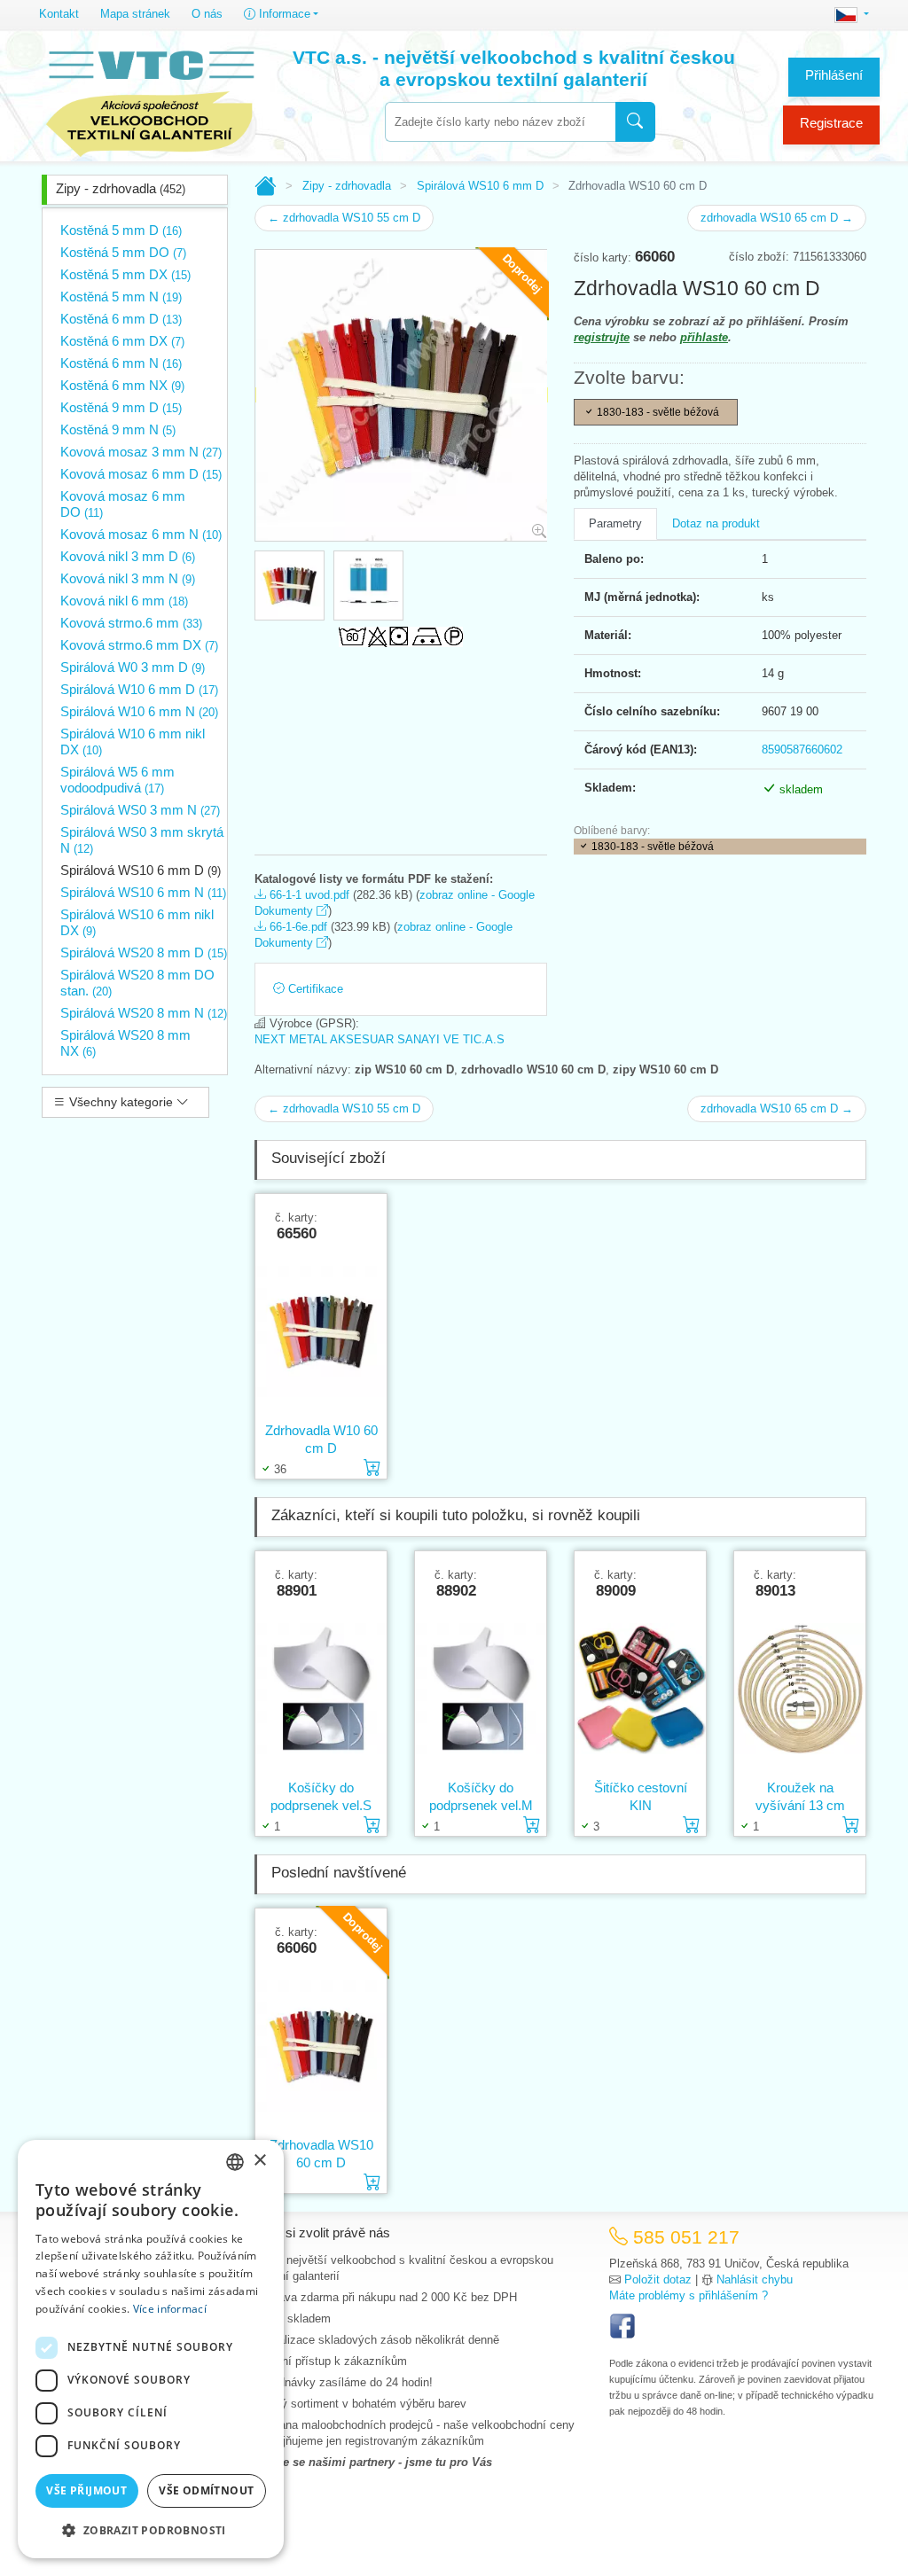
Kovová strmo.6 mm (131, 623)
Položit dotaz (658, 2279)
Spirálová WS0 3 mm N (140, 810)
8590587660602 (802, 749)
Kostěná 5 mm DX (125, 274)
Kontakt (59, 14)
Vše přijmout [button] (86, 2490)
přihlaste (704, 337)
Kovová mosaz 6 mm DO (123, 504)
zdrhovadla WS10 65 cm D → (777, 218)
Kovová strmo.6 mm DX (139, 645)
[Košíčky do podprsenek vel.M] (481, 1689)
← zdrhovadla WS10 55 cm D (344, 218)
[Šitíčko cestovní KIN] (640, 1689)
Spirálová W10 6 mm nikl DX (133, 742)
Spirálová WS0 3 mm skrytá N (142, 840)
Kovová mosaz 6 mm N (141, 534)
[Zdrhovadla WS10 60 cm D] (321, 2046)
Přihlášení (834, 75)
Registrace (831, 123)
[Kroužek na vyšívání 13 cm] (800, 1689)
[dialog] (151, 2349)
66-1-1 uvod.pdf (308, 895)
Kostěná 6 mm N (121, 363)
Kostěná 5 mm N (121, 297)
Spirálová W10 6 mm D (139, 689)
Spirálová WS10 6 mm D (141, 870)
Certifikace (314, 989)
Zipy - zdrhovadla (121, 188)
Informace (283, 14)
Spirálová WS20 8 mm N (144, 1013)
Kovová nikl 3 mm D (128, 556)
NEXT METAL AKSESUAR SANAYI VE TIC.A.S (380, 1039)
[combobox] (500, 122)
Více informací (170, 2309)
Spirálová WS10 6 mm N (143, 892)
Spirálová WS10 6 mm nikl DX (137, 922)
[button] (151, 2530)
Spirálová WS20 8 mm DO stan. (137, 983)
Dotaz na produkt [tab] (716, 523)
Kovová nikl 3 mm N (128, 578)
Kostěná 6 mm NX (122, 385)
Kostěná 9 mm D (121, 407)
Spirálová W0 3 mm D (133, 667)
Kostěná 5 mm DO (123, 252)
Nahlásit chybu (755, 2279)
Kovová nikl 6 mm (124, 601)
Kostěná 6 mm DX (122, 341)
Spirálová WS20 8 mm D (144, 952)
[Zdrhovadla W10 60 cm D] (321, 1331)
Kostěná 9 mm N (118, 429)
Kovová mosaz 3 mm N (141, 452)
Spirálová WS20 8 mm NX (125, 1043)
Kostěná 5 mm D (121, 230)
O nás (207, 14)
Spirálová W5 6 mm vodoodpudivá (117, 780)
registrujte (602, 337)
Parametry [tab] (615, 523)
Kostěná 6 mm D (121, 319)
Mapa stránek (135, 14)
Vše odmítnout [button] (206, 2490)
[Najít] (635, 122)
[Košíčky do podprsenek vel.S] (321, 1689)
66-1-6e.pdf (297, 927)
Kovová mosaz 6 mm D (141, 474)
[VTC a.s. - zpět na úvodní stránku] (150, 99)
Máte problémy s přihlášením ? (689, 2295)
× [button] (259, 2161)
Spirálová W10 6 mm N (139, 711)
